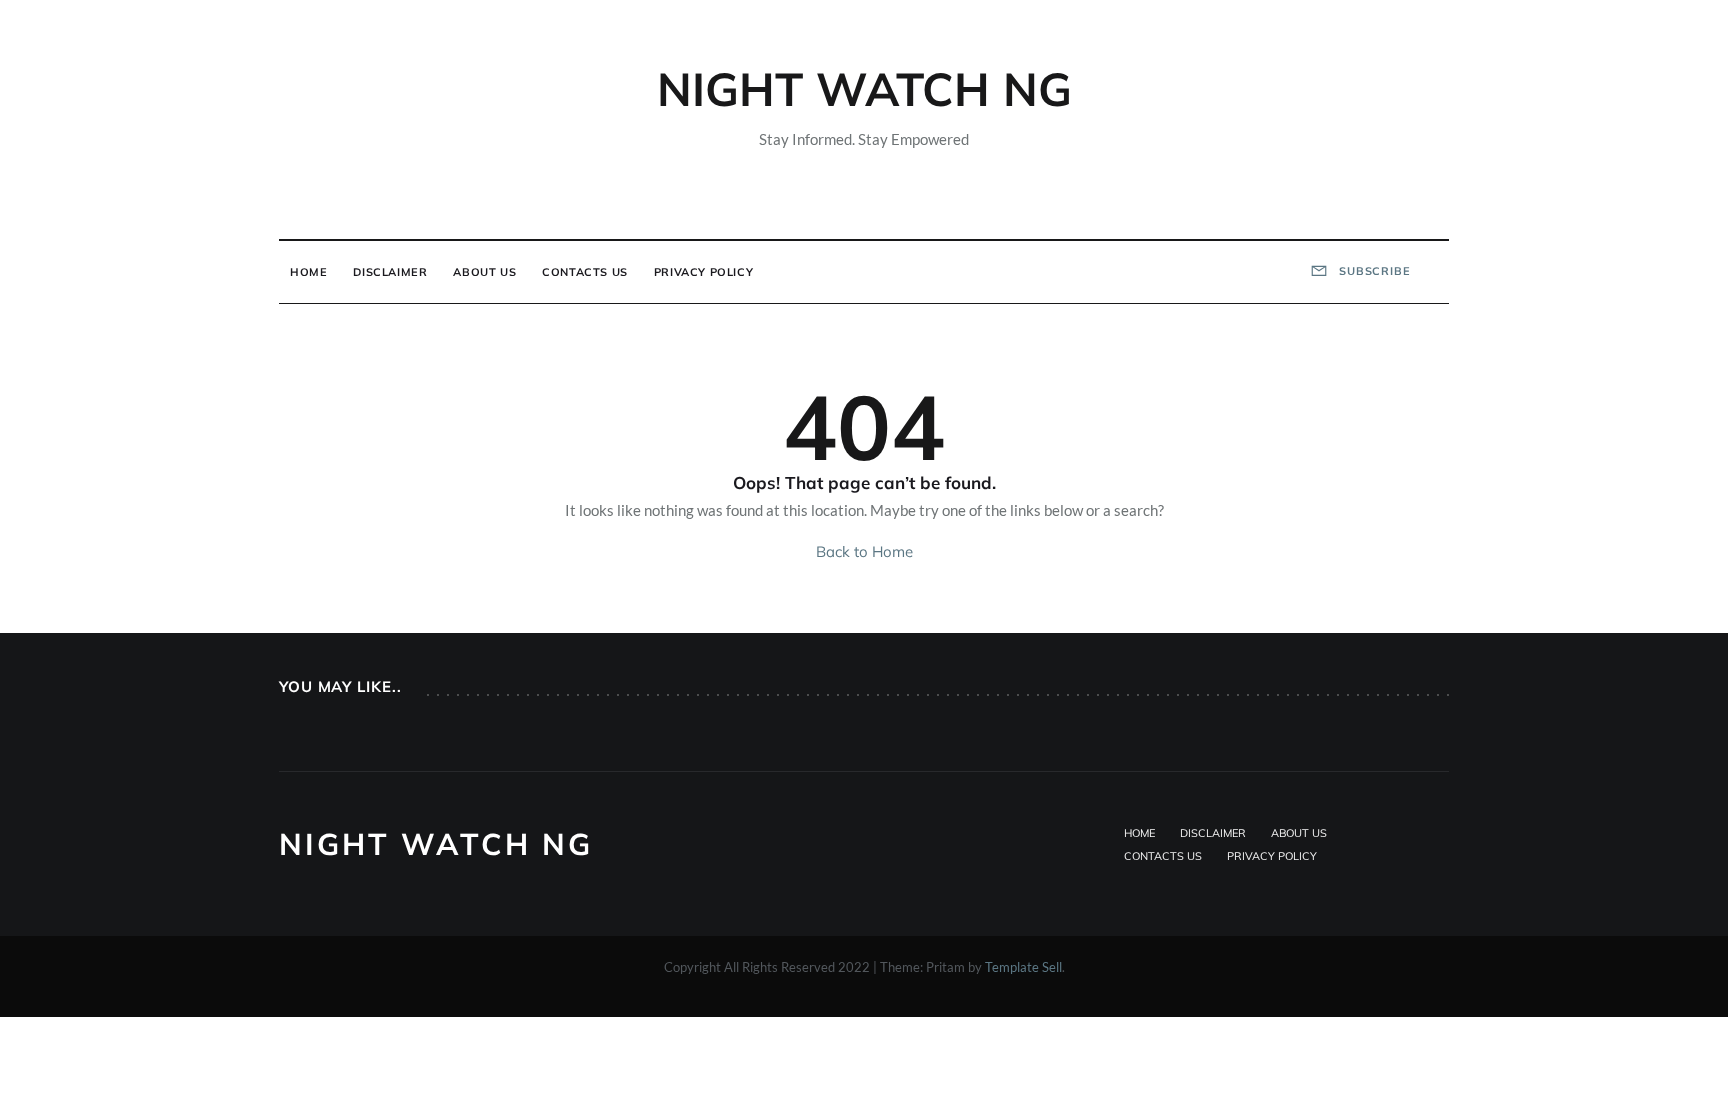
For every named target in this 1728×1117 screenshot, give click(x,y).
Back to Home (864, 551)
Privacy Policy (703, 272)
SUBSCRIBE (1373, 271)
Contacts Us (585, 272)
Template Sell (1023, 967)
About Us (484, 272)
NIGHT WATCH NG (864, 89)
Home (308, 272)
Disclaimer (390, 272)
